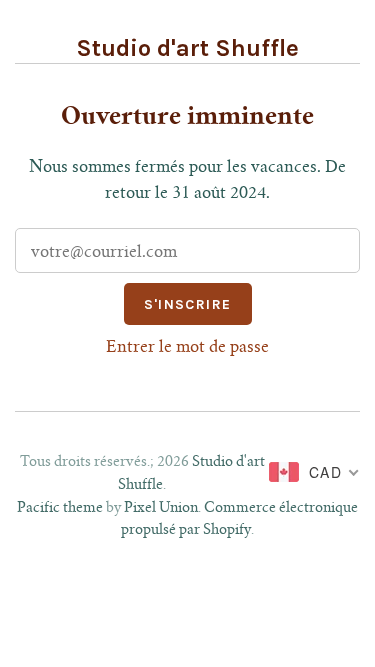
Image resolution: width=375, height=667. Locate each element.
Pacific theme (60, 509)
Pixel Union (161, 509)
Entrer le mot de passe (187, 348)
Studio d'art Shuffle (187, 48)
